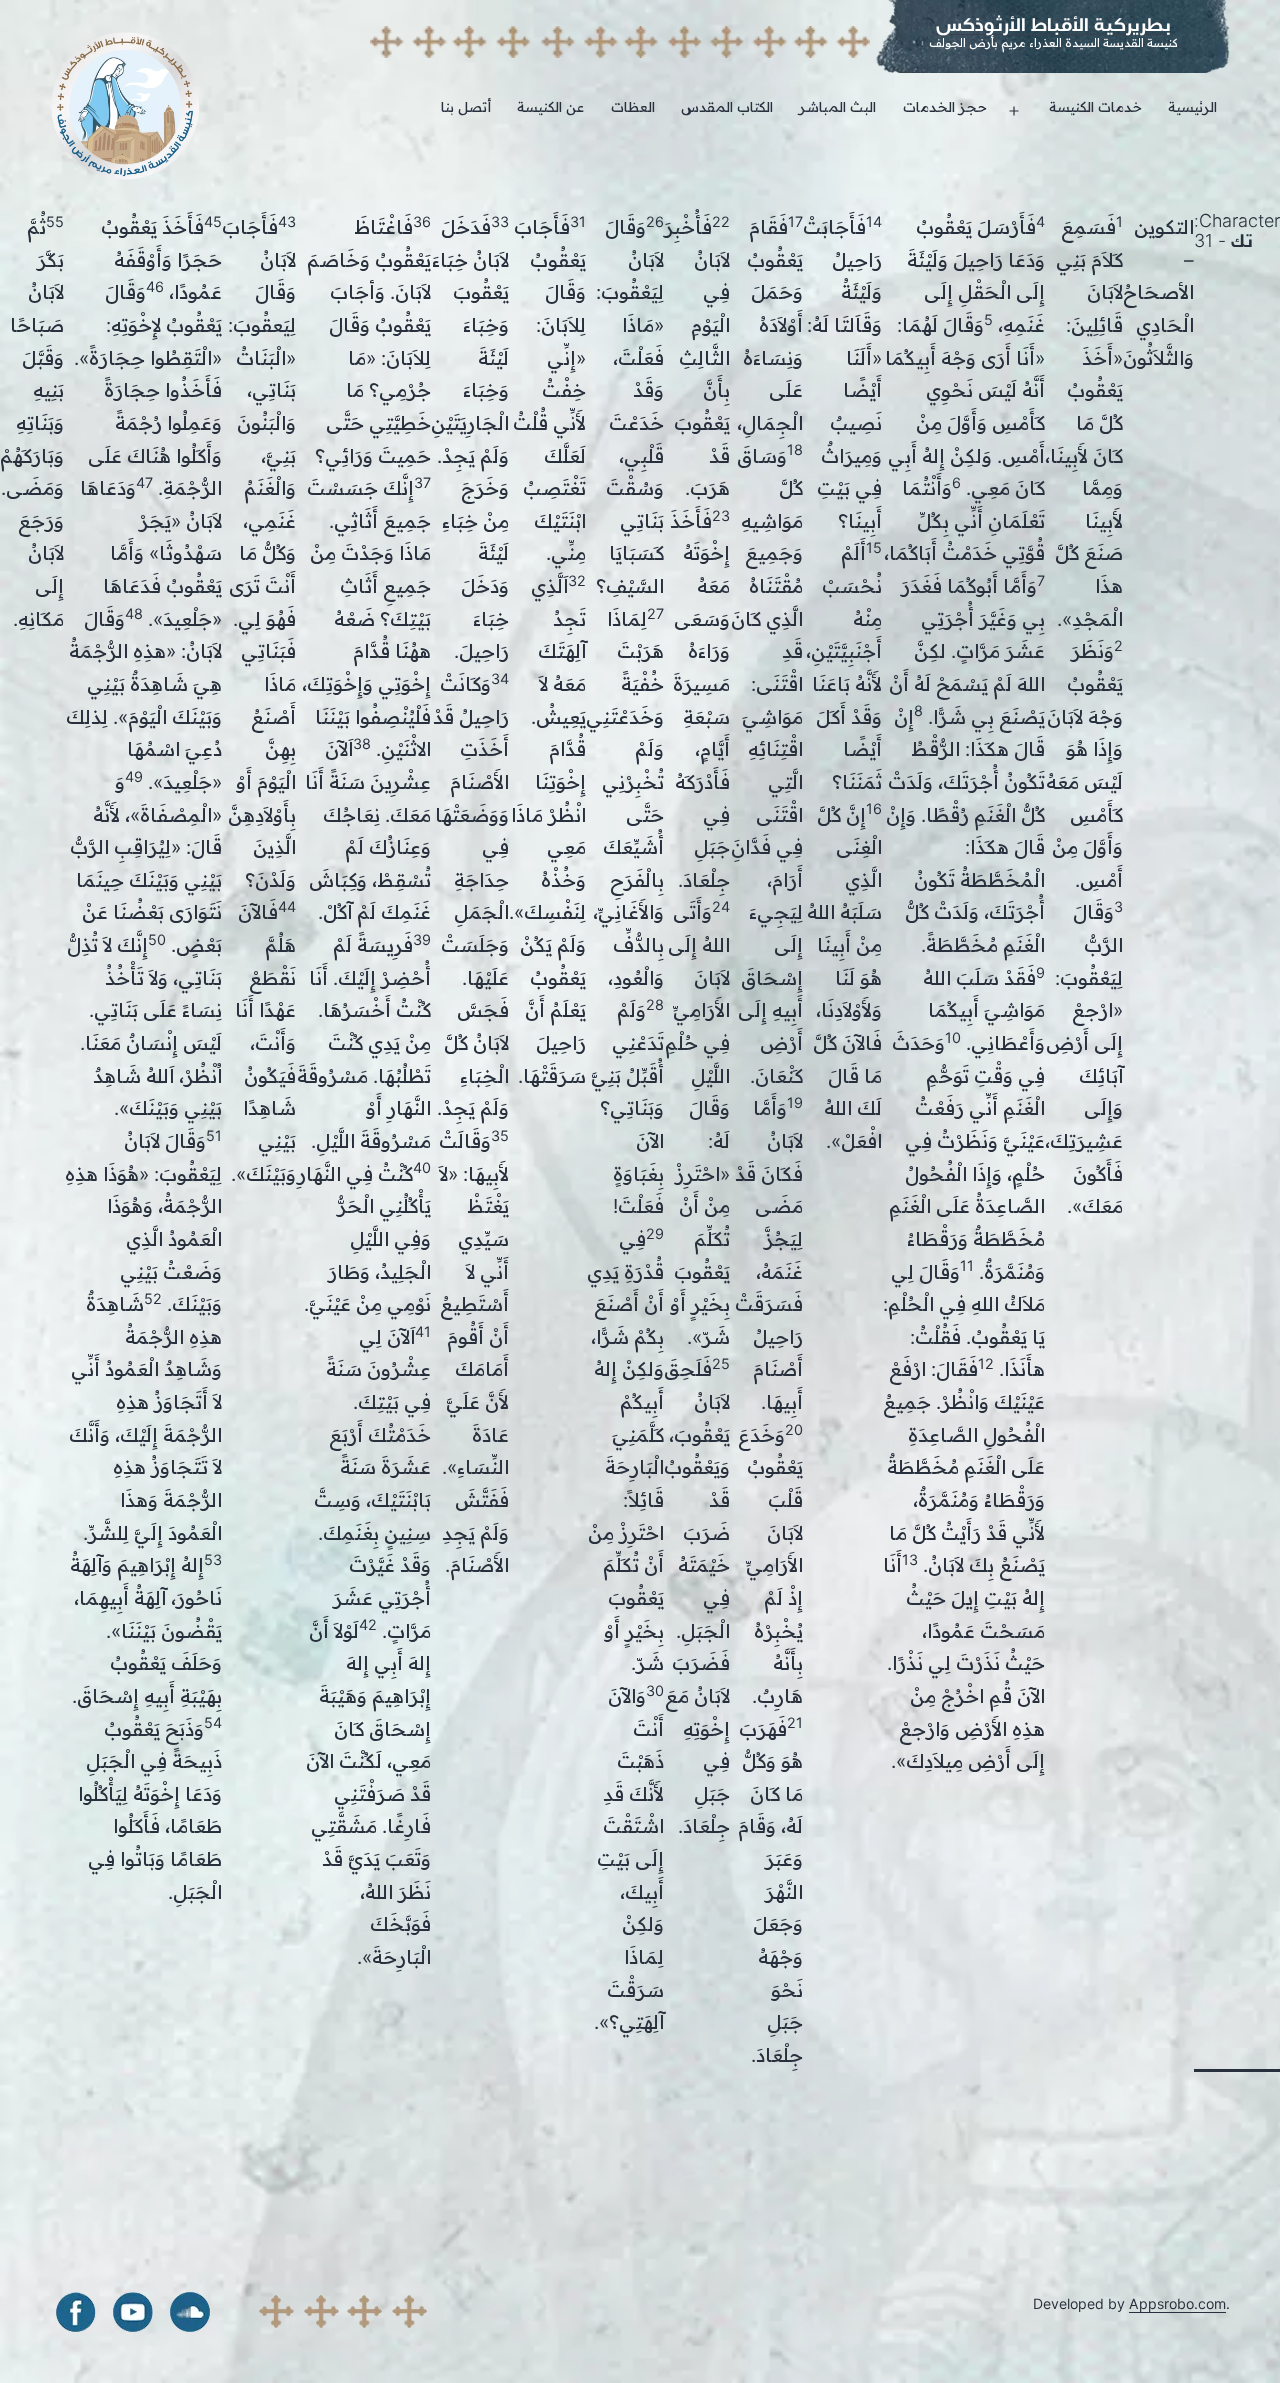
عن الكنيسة (550, 106)
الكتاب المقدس (727, 106)
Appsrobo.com (1177, 2303)
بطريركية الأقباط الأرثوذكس (1053, 24)
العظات (633, 106)
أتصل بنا (466, 106)
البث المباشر (837, 106)
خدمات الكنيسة (1095, 106)
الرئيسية (1192, 106)
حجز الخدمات (945, 106)
